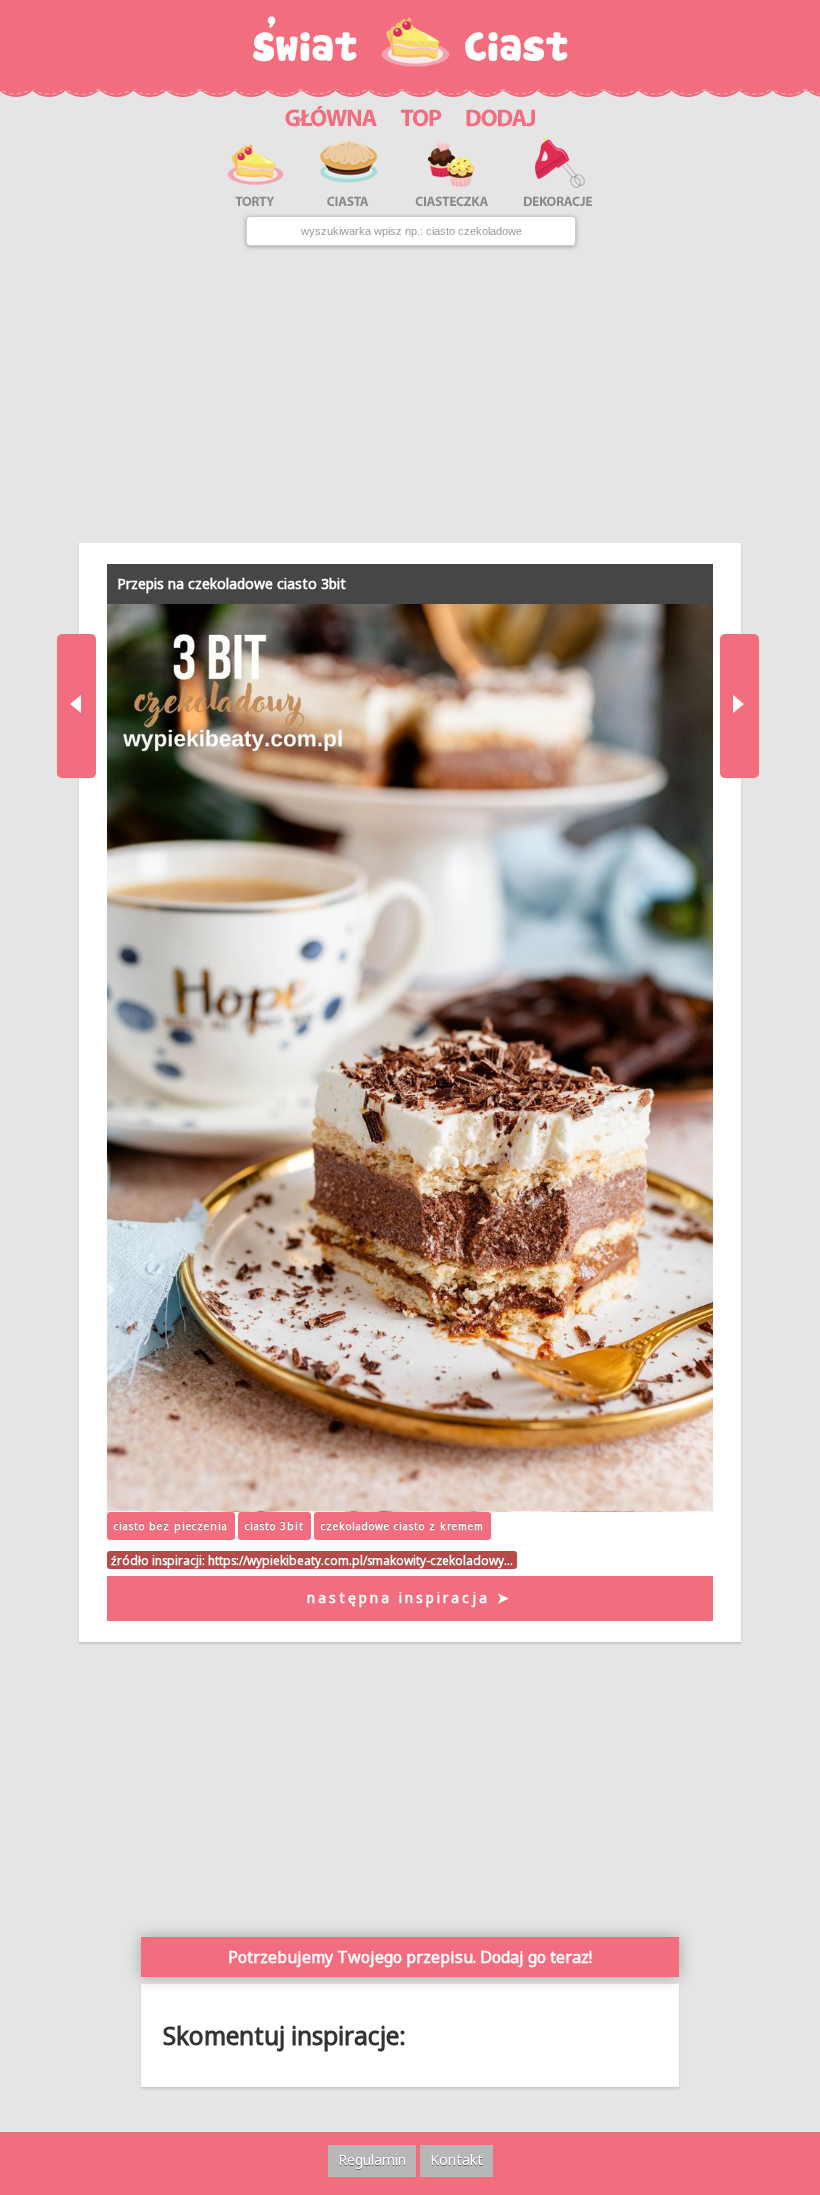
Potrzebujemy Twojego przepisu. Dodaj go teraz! (410, 1957)
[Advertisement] (410, 395)
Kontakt (456, 2159)
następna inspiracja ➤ (409, 1597)
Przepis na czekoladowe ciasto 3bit (231, 583)
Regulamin (372, 2159)
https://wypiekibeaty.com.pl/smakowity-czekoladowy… (360, 1560)
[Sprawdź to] (421, 114)
